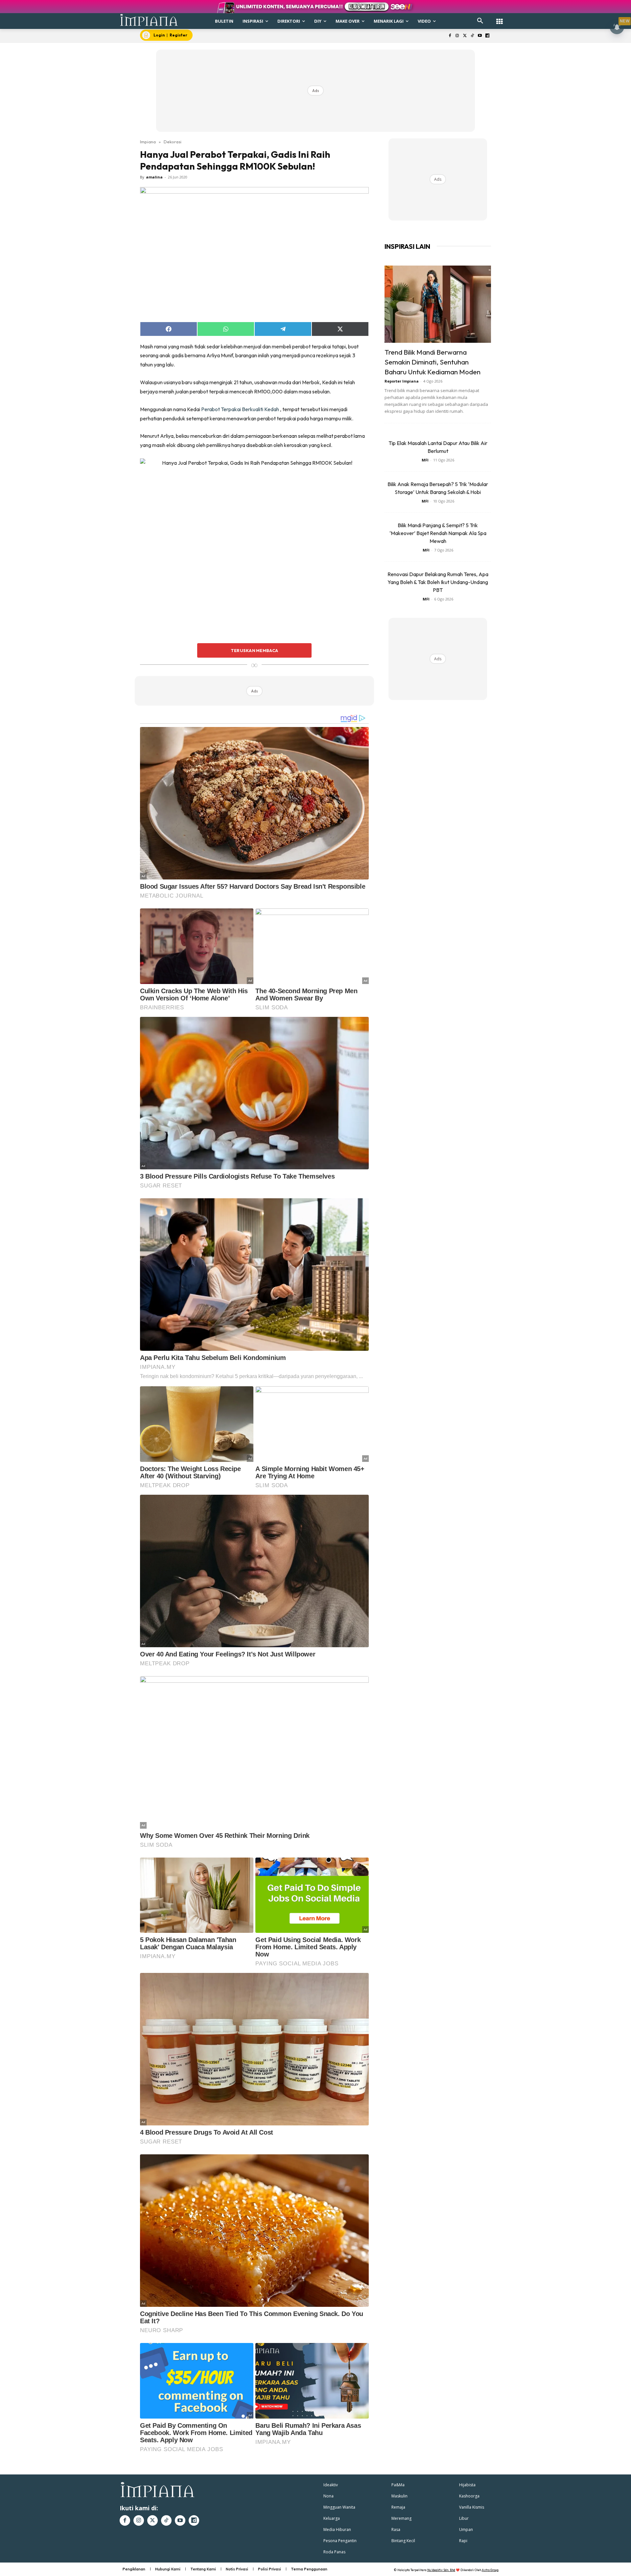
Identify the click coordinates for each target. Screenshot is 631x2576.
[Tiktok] (472, 36)
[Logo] (149, 20)
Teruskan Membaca (254, 650)
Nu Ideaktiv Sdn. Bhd (441, 2570)
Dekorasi (173, 142)
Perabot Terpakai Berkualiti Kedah (240, 409)
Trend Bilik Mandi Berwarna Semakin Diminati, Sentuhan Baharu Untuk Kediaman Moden (432, 362)
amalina (154, 177)
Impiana (148, 142)
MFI (425, 460)
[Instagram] (457, 36)
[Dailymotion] (487, 36)
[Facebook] (450, 36)
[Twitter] (465, 36)
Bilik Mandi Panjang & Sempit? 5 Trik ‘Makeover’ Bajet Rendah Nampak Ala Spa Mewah (438, 533)
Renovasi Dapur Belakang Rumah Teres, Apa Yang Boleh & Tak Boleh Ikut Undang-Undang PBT (438, 582)
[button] (480, 21)
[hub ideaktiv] (500, 18)
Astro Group (490, 2570)
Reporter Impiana (402, 381)
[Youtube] (480, 36)
